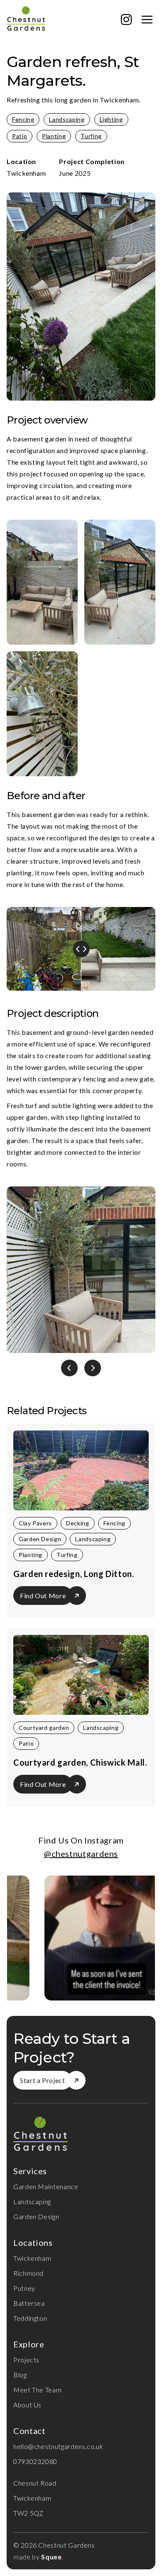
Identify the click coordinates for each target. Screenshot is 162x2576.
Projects (26, 2360)
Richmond (28, 2273)
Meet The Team (37, 2390)
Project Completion (92, 161)
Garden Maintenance (46, 2186)
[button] (69, 1368)
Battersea (29, 2303)
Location (21, 161)
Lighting (111, 119)
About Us (27, 2405)
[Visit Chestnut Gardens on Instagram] (126, 20)
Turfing (91, 136)
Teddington (30, 2318)
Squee (52, 2557)
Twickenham (32, 2258)
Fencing (23, 119)
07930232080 (35, 2461)
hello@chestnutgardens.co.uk (58, 2446)
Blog (20, 2375)
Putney (24, 2288)
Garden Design (36, 2216)
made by (26, 2557)
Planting (54, 136)
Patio (20, 136)
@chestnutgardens (81, 1854)
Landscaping (67, 119)
